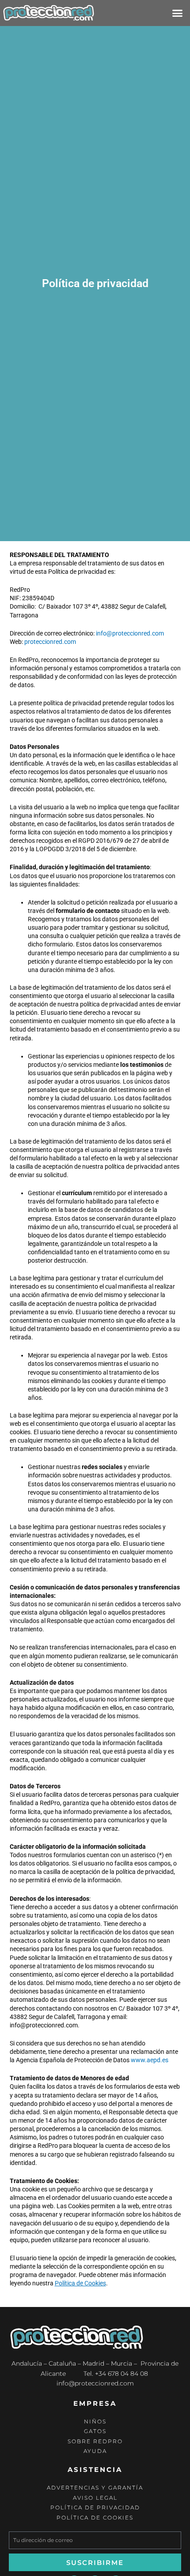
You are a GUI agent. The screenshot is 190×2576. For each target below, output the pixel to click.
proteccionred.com (50, 642)
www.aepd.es (150, 2060)
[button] (178, 13)
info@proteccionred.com (130, 633)
